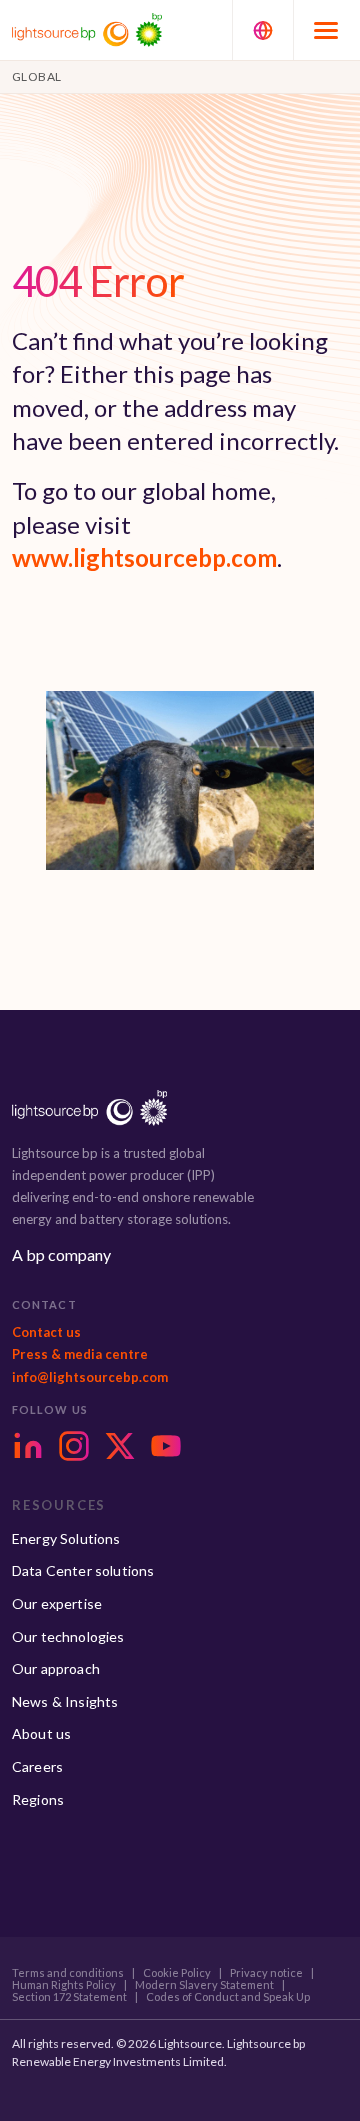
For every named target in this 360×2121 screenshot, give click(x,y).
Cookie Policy (177, 1973)
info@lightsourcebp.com (90, 1377)
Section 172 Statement (69, 1997)
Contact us (46, 1332)
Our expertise (57, 1603)
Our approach (56, 1668)
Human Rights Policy (64, 1985)
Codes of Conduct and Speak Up (228, 1997)
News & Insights (65, 1701)
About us (41, 1733)
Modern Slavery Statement (204, 1985)
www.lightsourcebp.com (144, 557)
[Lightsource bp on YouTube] (166, 1446)
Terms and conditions (68, 1973)
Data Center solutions (83, 1570)
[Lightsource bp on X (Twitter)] (120, 1446)
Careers (37, 1766)
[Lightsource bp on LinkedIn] (28, 1446)
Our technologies (68, 1636)
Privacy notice (266, 1973)
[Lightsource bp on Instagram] (74, 1446)
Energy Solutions (66, 1538)
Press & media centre (80, 1354)
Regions (38, 1799)
